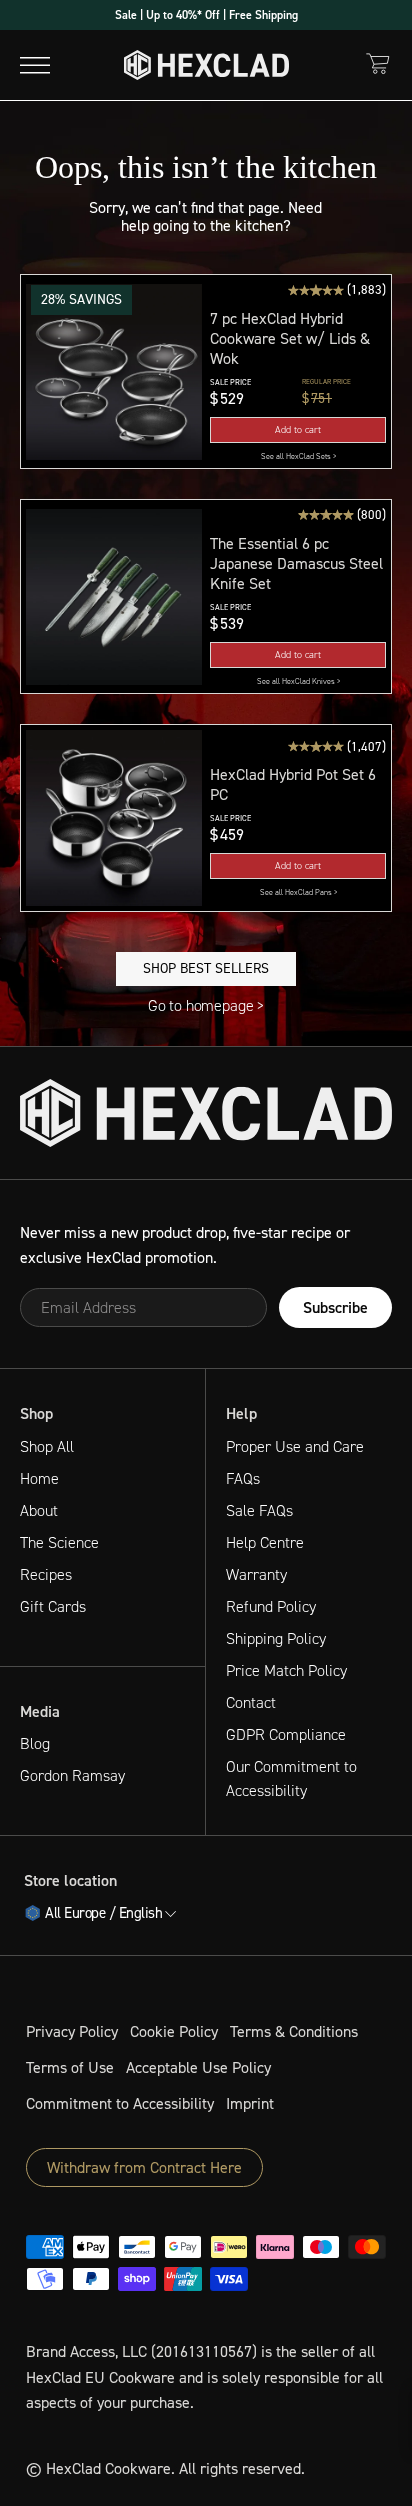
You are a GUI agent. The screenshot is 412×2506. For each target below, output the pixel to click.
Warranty (256, 1574)
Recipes (46, 1574)
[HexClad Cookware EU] (206, 1113)
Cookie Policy (174, 2031)
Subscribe (335, 1307)
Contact (251, 1702)
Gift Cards (53, 1606)
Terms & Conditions (294, 2031)
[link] (298, 457)
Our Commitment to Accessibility (291, 1778)
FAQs (243, 1478)
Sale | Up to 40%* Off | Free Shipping (206, 15)
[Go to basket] (378, 63)
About (39, 1510)
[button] (114, 371)
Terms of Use (70, 2067)
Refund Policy (271, 1606)
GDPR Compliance (286, 1734)
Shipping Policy (276, 1638)
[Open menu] (35, 65)
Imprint (250, 2103)
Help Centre (265, 1542)
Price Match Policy (286, 1670)
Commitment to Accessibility (120, 2103)
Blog (35, 1743)
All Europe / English (103, 1914)
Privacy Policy (72, 2031)
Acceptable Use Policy (198, 2067)
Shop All (47, 1446)
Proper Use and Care (295, 1446)
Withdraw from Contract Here (144, 2167)
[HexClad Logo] (206, 65)
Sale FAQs (259, 1510)
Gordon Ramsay (72, 1775)
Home (39, 1478)
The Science (59, 1542)
